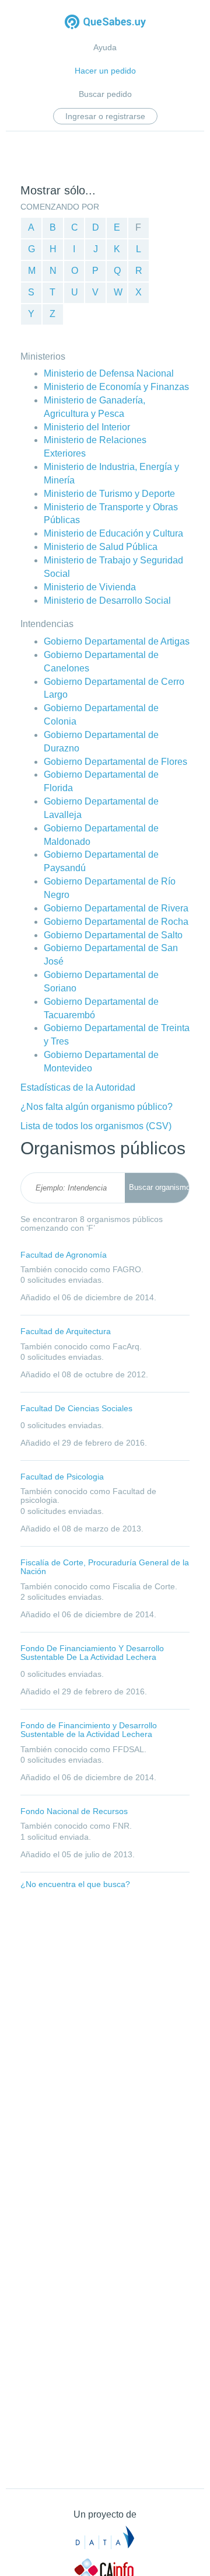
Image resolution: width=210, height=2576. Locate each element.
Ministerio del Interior (87, 427)
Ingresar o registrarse (105, 116)
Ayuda (105, 47)
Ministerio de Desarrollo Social (107, 601)
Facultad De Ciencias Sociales (76, 1408)
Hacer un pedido (105, 71)
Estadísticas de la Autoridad (78, 1087)
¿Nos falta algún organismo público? (97, 1107)
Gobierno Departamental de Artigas (117, 641)
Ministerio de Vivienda (90, 587)
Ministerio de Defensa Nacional (109, 373)
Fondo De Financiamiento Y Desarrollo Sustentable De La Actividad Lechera (92, 1653)
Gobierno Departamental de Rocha (116, 922)
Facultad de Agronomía (64, 1255)
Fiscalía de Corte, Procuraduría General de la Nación (105, 1567)
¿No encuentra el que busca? (75, 1884)
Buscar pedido (105, 94)
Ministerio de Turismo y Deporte (109, 494)
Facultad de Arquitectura (66, 1331)
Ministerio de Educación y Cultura (113, 533)
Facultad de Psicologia (62, 1477)
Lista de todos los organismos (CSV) (96, 1126)
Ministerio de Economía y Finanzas (116, 387)
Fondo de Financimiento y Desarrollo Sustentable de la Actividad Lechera (89, 1730)
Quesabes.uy (105, 23)
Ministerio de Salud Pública (101, 547)
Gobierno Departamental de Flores (116, 762)
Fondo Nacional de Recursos (74, 1811)
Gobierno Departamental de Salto (113, 935)
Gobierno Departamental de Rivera (116, 908)
